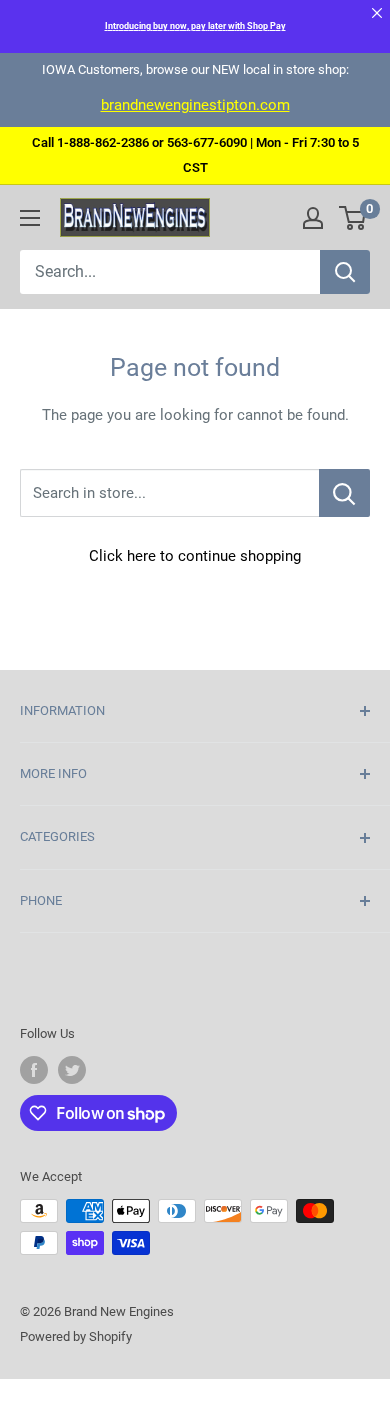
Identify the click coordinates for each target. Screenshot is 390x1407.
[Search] (345, 272)
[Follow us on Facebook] (34, 1070)
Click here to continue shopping (195, 556)
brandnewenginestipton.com (195, 105)
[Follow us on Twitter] (72, 1070)
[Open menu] (30, 218)
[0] (353, 218)
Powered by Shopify (76, 1336)
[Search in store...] (344, 493)
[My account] (313, 218)
